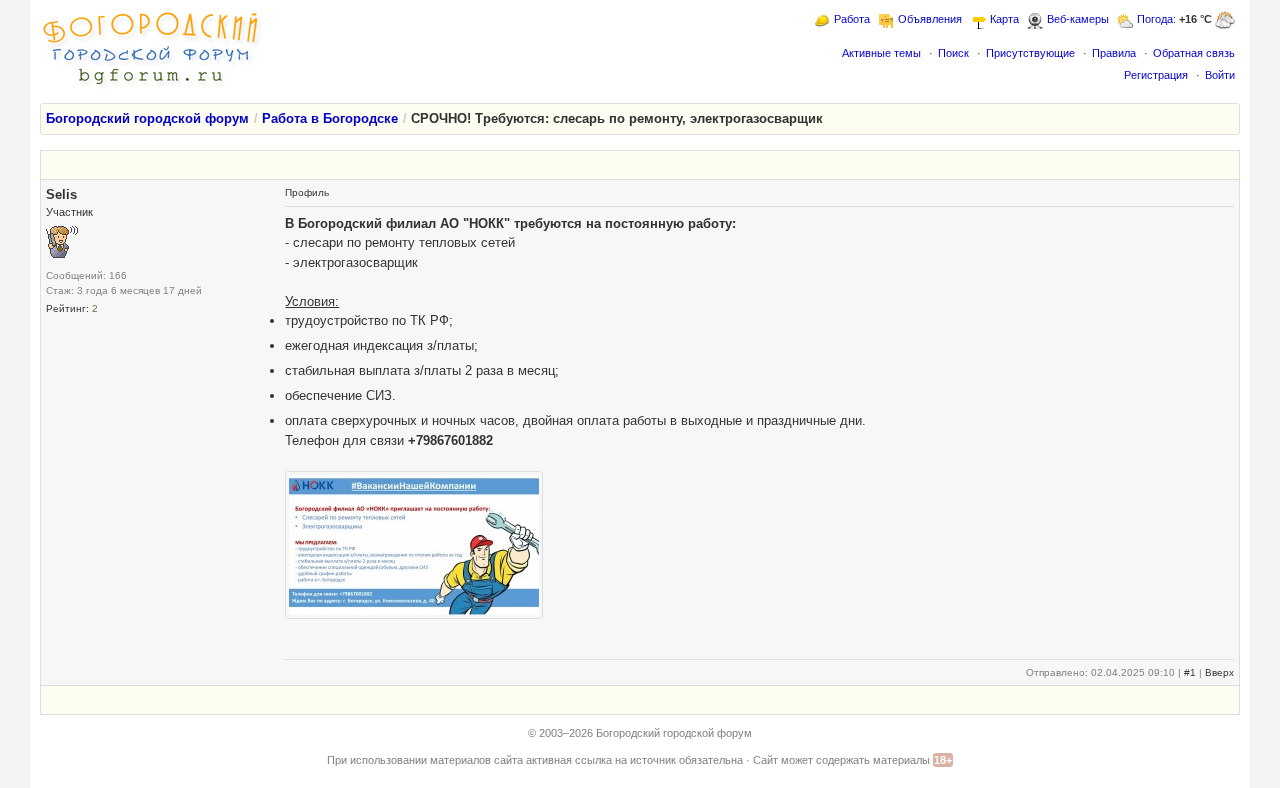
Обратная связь (1194, 53)
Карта (1004, 19)
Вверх (1219, 672)
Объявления (930, 19)
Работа (852, 19)
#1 (1190, 672)
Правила (1114, 53)
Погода (1155, 19)
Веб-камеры (1078, 19)
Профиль (307, 192)
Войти (1220, 75)
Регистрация (1156, 75)
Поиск (953, 53)
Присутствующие (1030, 53)
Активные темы (881, 53)
